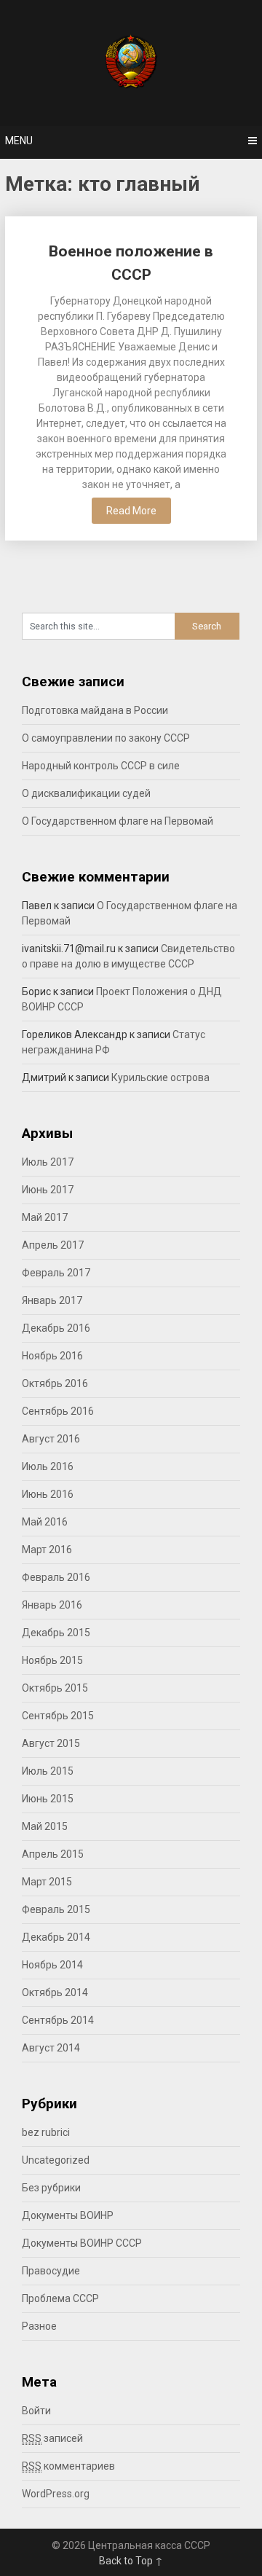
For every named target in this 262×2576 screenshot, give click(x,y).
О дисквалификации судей (86, 793)
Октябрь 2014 (55, 1992)
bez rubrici (46, 2132)
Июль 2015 (48, 1771)
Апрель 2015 (53, 1854)
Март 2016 (47, 1550)
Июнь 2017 (48, 1190)
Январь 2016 (52, 1605)
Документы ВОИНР (68, 2215)
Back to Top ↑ (131, 2561)
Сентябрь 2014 (58, 2020)
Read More (131, 511)
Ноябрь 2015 (52, 1660)
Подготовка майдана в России (95, 710)
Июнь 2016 (48, 1494)
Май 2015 (45, 1826)
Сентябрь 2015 (58, 1716)
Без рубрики (51, 2188)
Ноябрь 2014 (52, 1965)
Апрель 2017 (53, 1245)
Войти (36, 2411)
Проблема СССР (60, 2298)
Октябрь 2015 (55, 1688)
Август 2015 (51, 1743)
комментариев (68, 2466)
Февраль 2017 (56, 1273)
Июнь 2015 (48, 1799)
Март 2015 (47, 1882)
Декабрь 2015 (56, 1633)
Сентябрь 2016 (58, 1411)
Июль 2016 (48, 1466)
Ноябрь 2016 (52, 1356)
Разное (39, 2326)
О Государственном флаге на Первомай (118, 821)
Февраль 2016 (56, 1577)
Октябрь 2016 (55, 1383)
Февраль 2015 (56, 1909)
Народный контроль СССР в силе (101, 766)
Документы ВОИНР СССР (82, 2243)
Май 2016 (45, 1522)
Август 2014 (51, 2048)
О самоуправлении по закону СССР (106, 738)
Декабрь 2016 (56, 1328)
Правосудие (51, 2271)
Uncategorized (56, 2160)
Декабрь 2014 (56, 1937)
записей (52, 2438)
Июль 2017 (48, 1162)
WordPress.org (56, 2494)
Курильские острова (160, 1077)
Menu (19, 141)
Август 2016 (51, 1439)
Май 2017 (45, 1217)
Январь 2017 (52, 1300)
